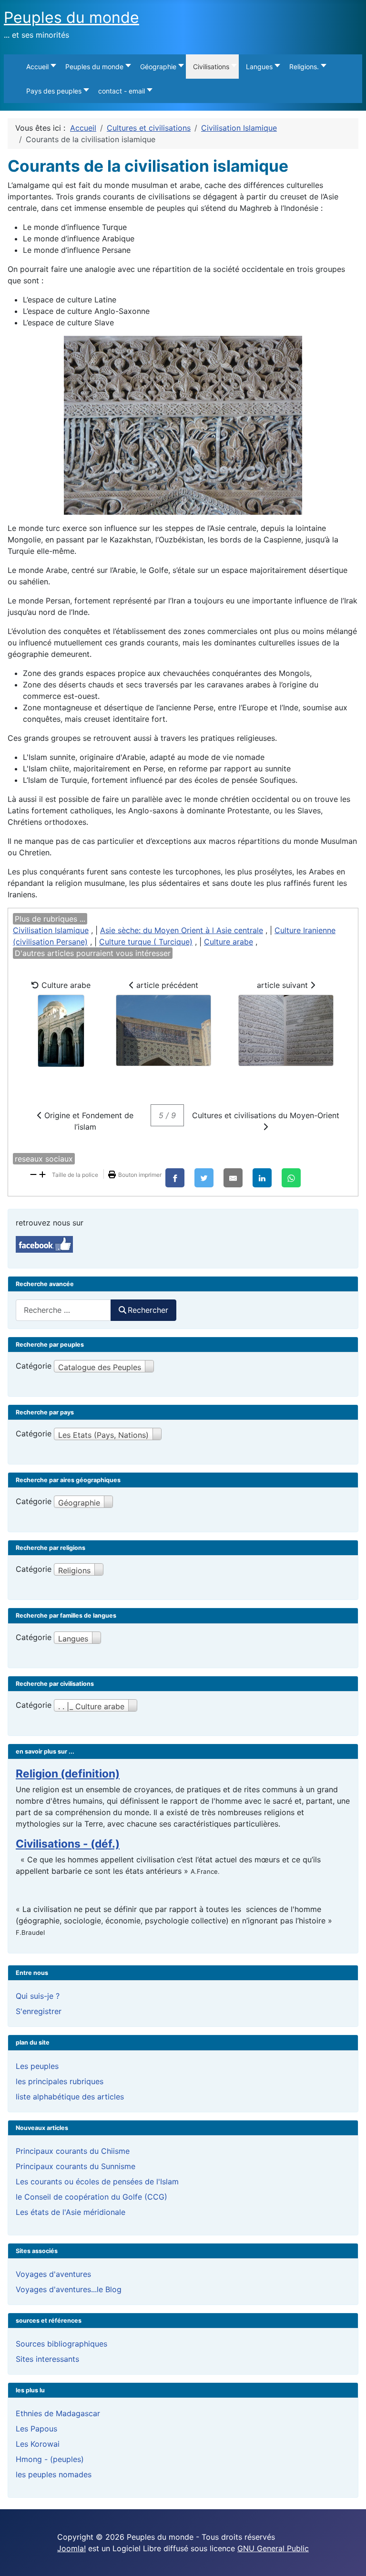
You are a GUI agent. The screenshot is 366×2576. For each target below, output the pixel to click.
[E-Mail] (233, 1178)
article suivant (284, 985)
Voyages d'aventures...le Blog (69, 2289)
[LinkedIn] (262, 1178)
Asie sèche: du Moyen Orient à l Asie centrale (182, 930)
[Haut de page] (349, 2558)
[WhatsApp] (291, 1178)
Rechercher (148, 1310)
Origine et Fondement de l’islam (88, 1121)
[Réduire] (33, 1174)
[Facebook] (175, 1178)
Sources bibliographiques (61, 2344)
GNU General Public (273, 2548)
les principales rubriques (60, 2081)
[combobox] (63, 1310)
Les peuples (37, 2066)
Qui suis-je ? (38, 1996)
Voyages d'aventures (53, 2274)
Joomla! (71, 2548)
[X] (204, 1178)
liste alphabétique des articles (70, 2097)
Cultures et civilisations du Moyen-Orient (266, 1115)
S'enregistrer (39, 2011)
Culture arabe (229, 942)
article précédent (166, 985)
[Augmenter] (42, 1174)
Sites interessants (47, 2359)
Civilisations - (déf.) (68, 1844)
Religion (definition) (68, 1773)
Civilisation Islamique (51, 930)
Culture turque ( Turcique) (146, 942)
